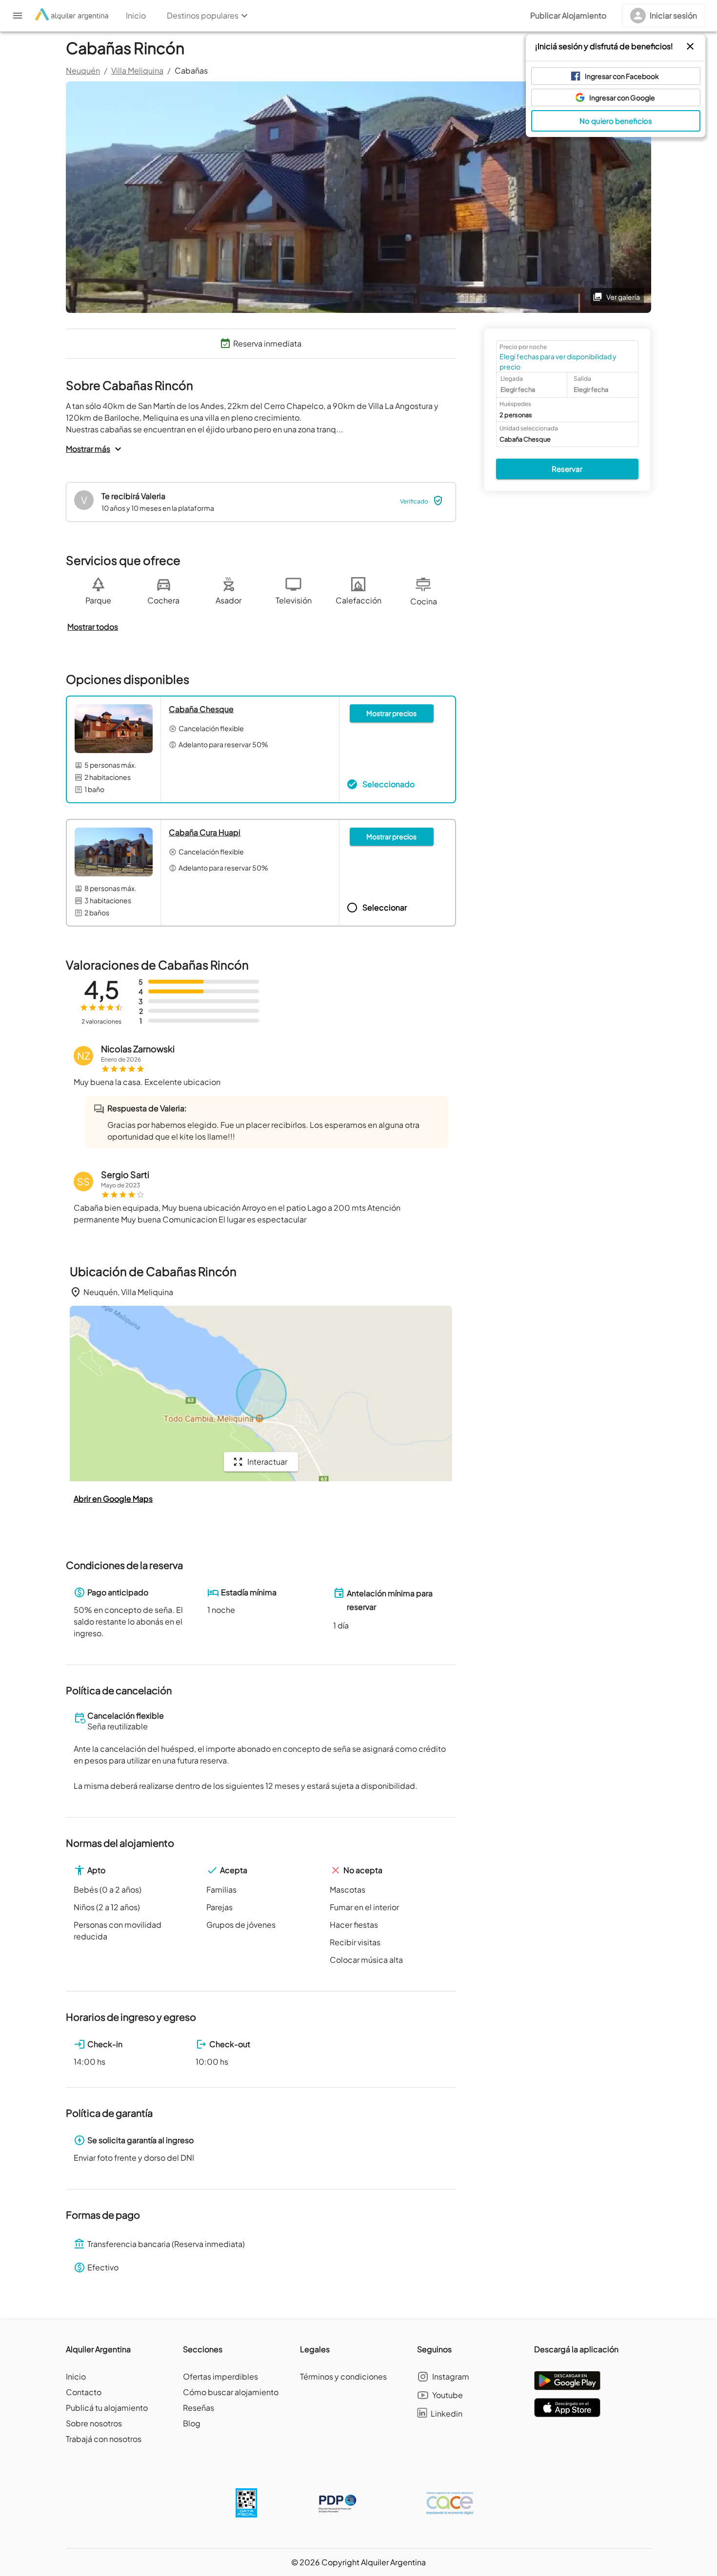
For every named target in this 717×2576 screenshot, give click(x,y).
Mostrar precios (391, 713)
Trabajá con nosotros (104, 2439)
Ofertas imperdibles (220, 2376)
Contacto (84, 2392)
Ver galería (623, 297)
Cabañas (191, 70)
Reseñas (199, 2408)
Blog (192, 2423)
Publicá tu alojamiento (107, 2408)
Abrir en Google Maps (113, 1499)
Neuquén (83, 70)
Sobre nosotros (94, 2423)
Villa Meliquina (137, 70)
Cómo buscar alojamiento (231, 2392)
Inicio (76, 2376)
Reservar (567, 469)
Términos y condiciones (343, 2376)
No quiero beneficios (616, 121)
